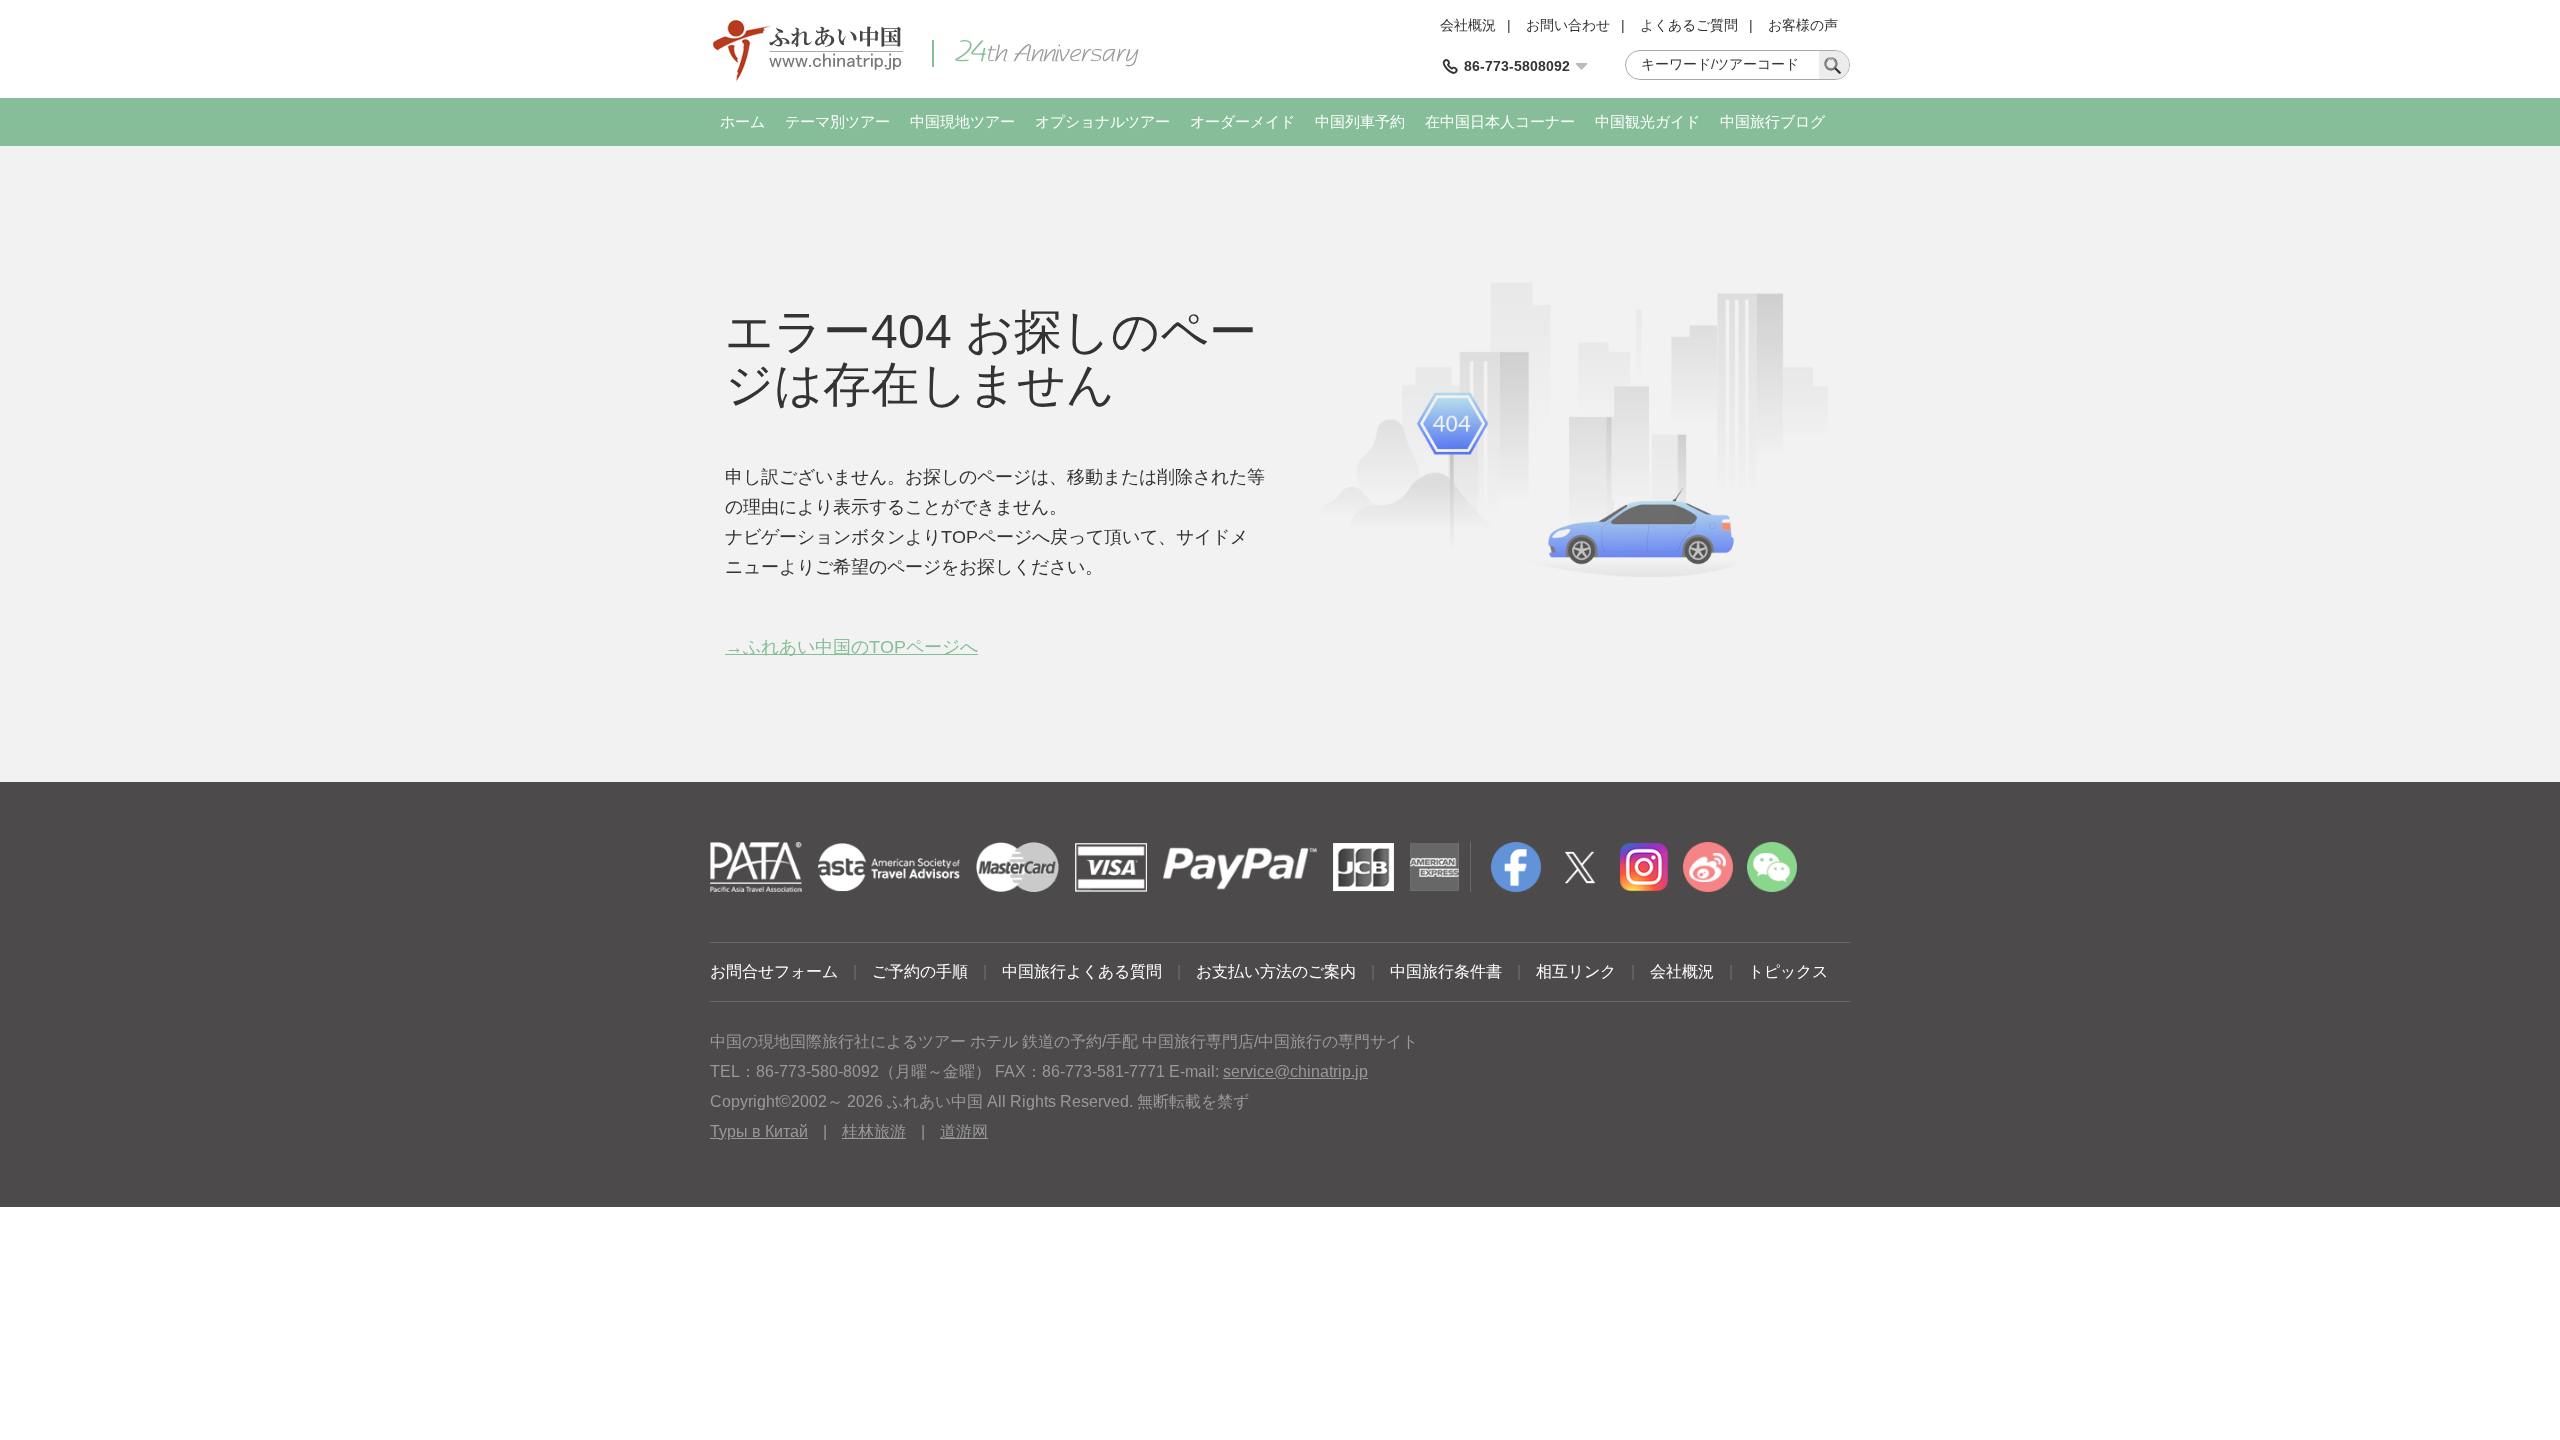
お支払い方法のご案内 (1276, 971)
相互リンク (1576, 971)
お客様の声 (1803, 25)
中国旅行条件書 (1446, 971)
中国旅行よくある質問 (1082, 971)
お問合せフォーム (774, 971)
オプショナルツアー (1102, 121)
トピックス (1788, 971)
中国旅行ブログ (1772, 121)
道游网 (964, 1131)
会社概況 (1468, 25)
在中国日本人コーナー (1500, 121)
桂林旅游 (874, 1131)
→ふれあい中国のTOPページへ (851, 647)
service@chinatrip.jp (1295, 1071)
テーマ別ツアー (837, 121)
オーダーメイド (1242, 121)
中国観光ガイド (1647, 121)
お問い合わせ (1568, 25)
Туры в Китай (759, 1131)
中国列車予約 (1360, 121)
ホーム (742, 121)
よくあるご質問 (1689, 25)
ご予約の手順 (920, 971)
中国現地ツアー (962, 121)
